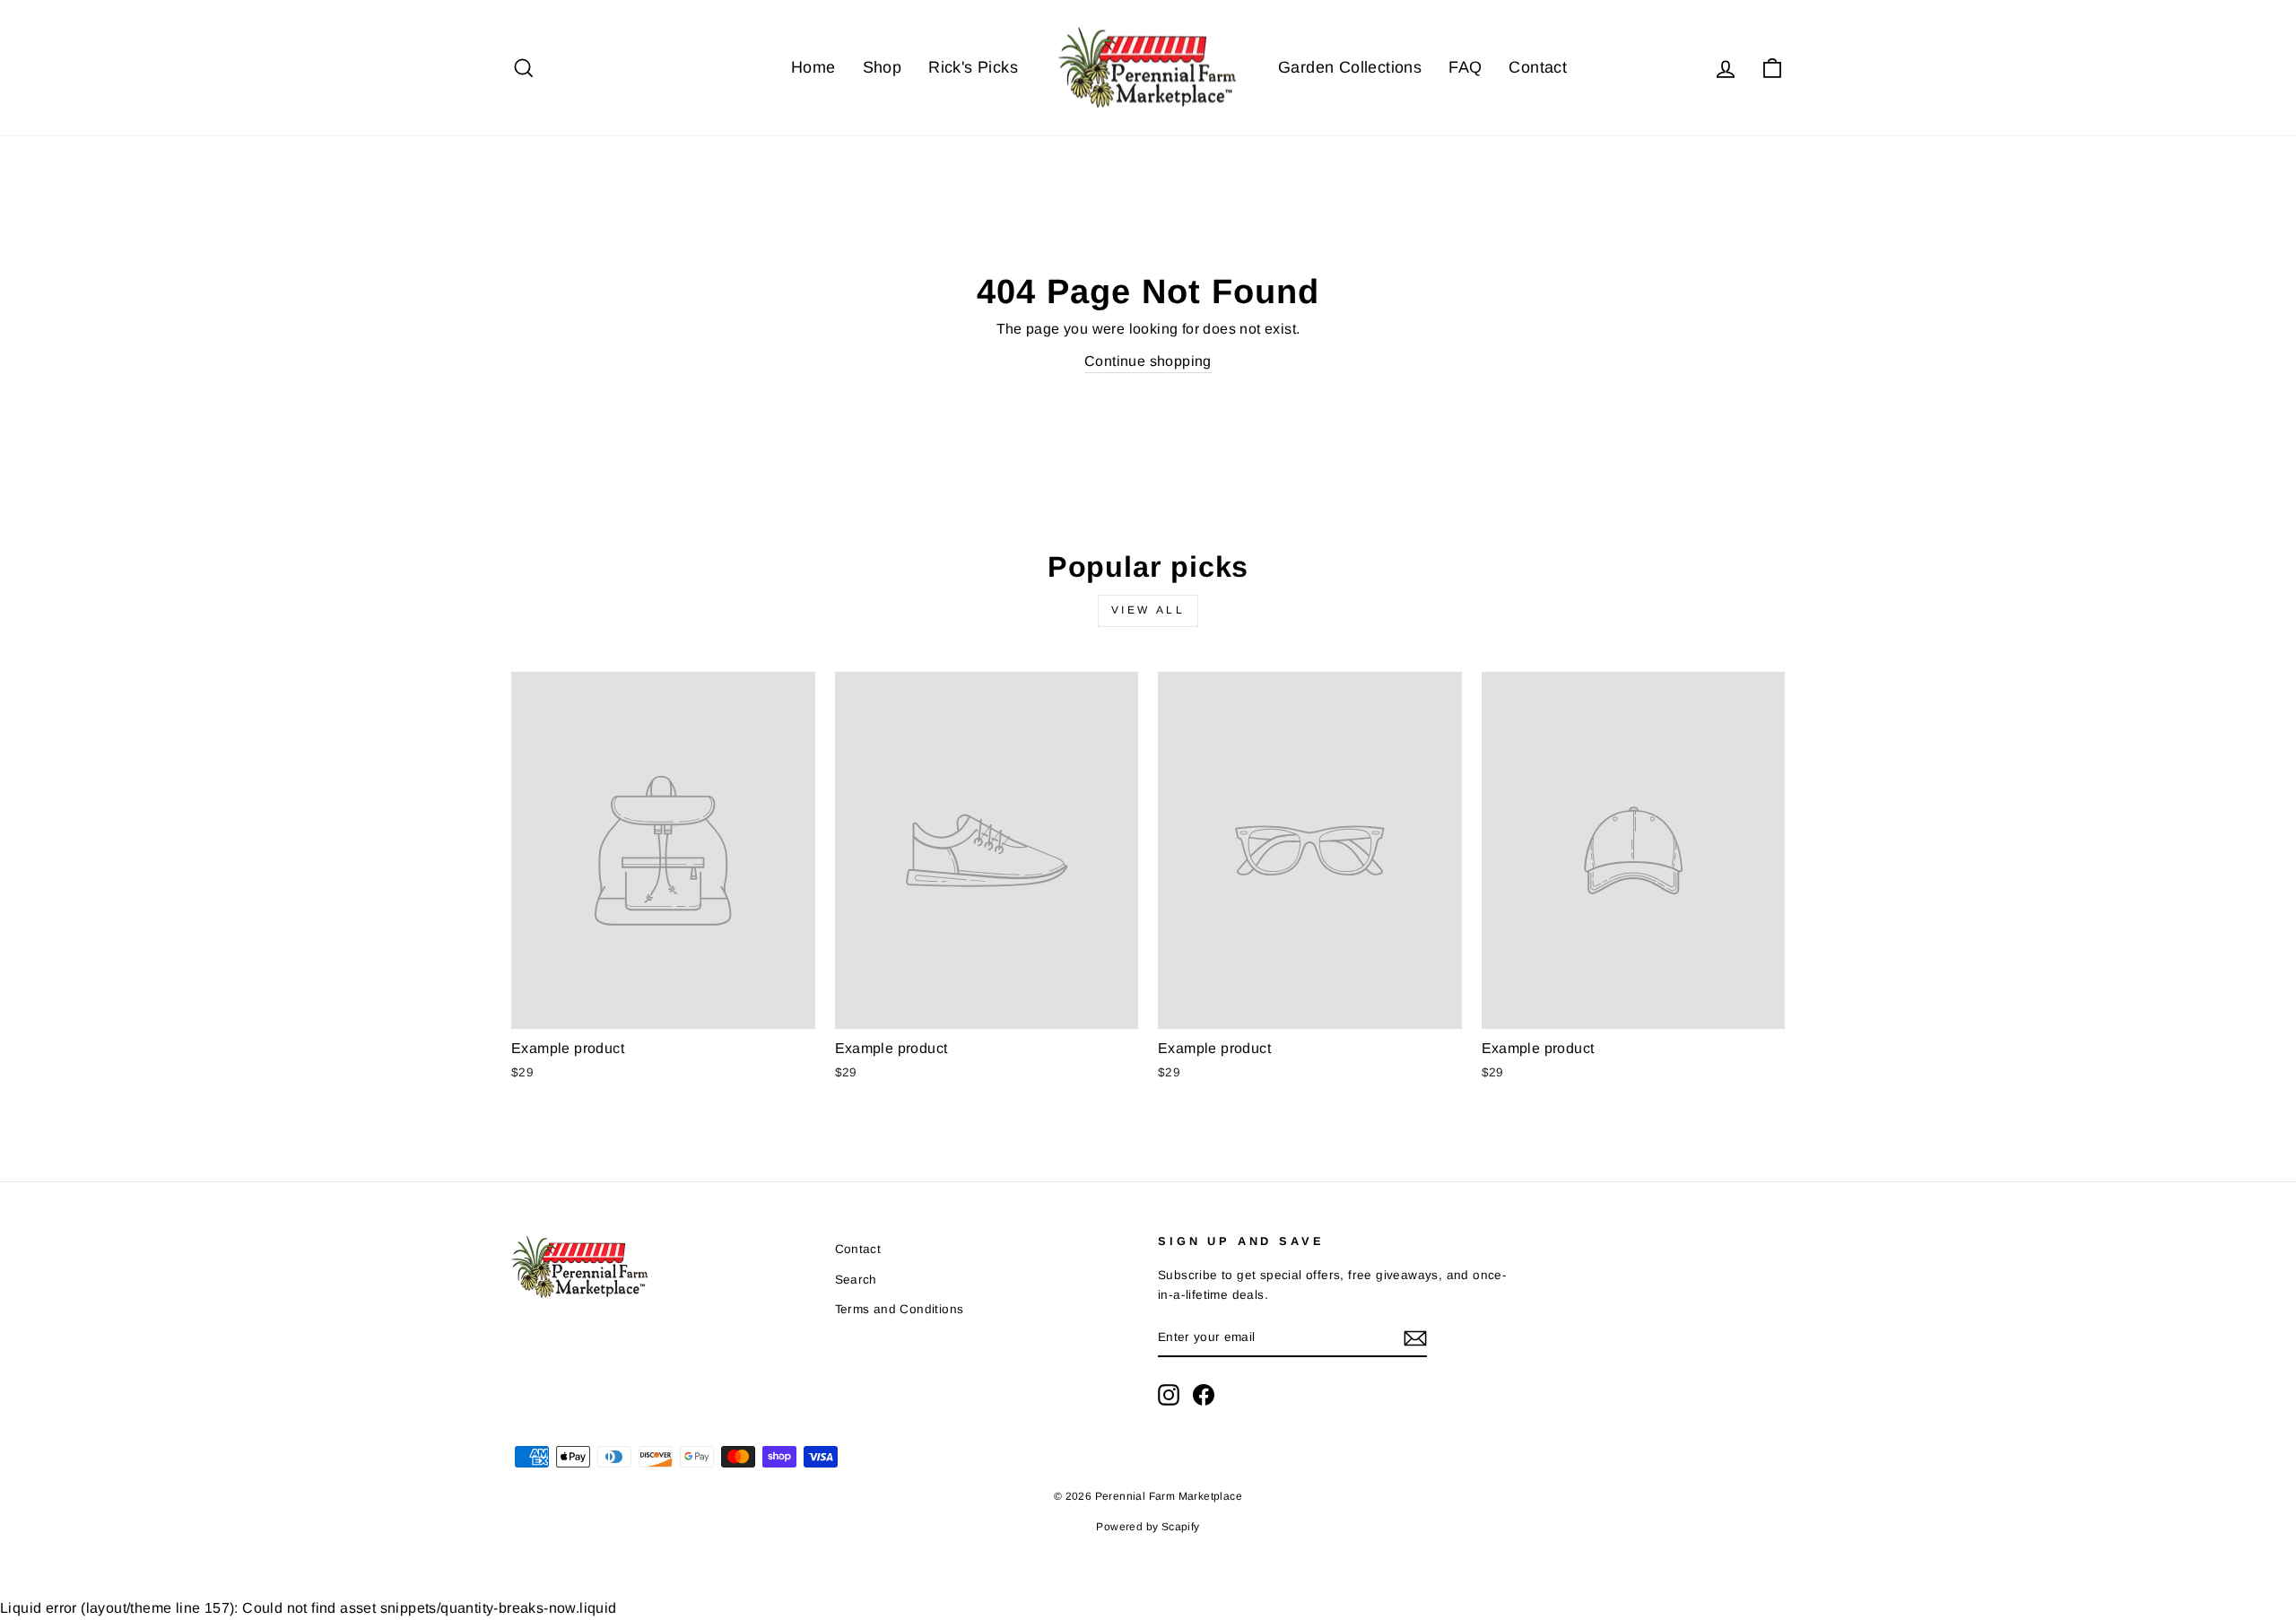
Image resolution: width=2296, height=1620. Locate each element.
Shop (883, 67)
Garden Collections (1350, 67)
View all (1148, 610)
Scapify (1181, 1527)
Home (813, 67)
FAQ (1465, 67)
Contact (1538, 67)
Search (856, 1280)
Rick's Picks (973, 67)
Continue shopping (1148, 361)
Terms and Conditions (900, 1309)
